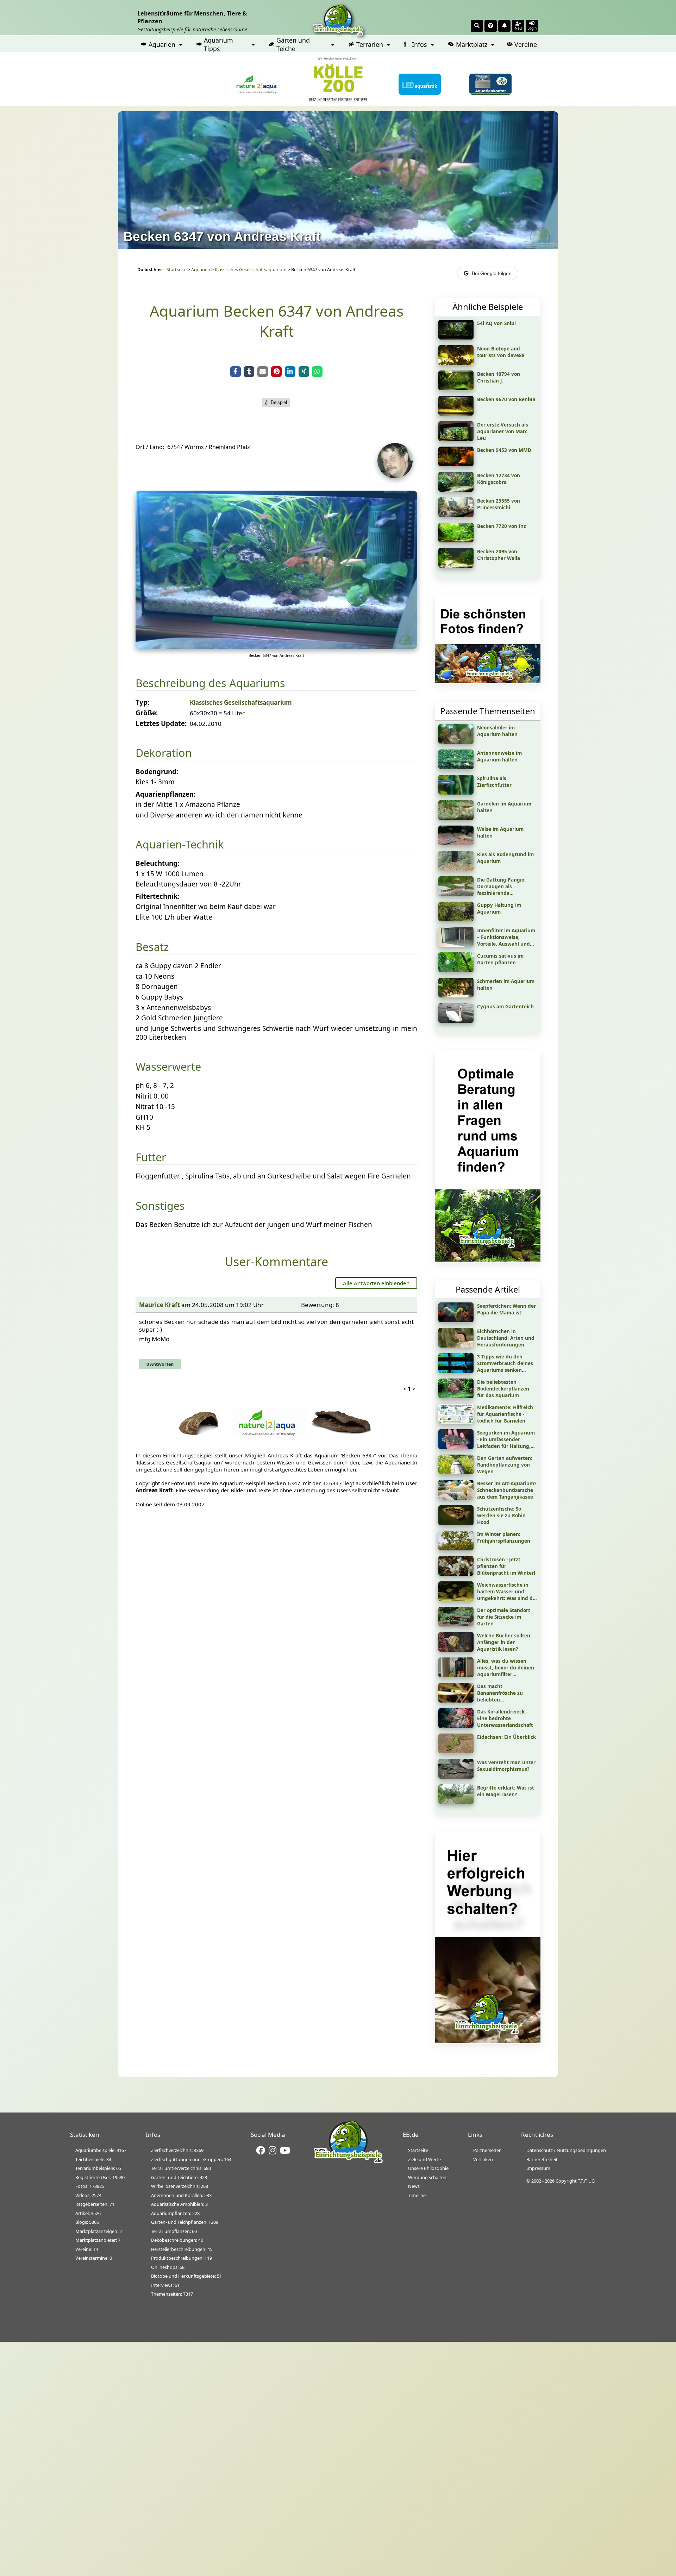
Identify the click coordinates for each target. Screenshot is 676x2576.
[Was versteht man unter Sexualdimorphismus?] (456, 1776)
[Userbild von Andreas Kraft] (397, 476)
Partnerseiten (487, 2150)
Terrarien (370, 44)
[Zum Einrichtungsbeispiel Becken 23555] (456, 515)
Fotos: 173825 (90, 2186)
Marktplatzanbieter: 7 (98, 2240)
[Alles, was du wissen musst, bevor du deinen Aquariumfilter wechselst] (456, 1675)
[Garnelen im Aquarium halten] (456, 817)
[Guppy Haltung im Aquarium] (456, 919)
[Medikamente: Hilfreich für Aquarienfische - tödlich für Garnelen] (456, 1421)
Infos (420, 44)
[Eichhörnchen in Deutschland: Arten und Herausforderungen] (456, 1345)
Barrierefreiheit (542, 2159)
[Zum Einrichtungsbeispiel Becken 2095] (456, 565)
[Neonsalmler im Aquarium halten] (456, 741)
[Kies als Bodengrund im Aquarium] (456, 868)
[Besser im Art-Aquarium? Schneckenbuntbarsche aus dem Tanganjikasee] (456, 1497)
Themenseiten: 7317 (172, 2294)
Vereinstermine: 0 (94, 2258)
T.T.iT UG (586, 2181)
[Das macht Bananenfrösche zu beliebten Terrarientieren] (456, 1700)
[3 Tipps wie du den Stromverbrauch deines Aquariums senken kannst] (456, 1370)
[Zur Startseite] (348, 2162)
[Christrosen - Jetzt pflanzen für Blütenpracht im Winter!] (456, 1573)
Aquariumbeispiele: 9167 (101, 2150)
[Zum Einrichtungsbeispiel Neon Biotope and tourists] (456, 362)
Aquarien (162, 44)
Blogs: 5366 (87, 2222)
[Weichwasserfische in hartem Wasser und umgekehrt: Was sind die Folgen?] (456, 1599)
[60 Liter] (276, 647)
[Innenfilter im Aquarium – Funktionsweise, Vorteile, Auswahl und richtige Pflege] (456, 944)
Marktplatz (472, 44)
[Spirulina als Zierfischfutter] (456, 792)
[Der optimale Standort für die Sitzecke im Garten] (456, 1624)
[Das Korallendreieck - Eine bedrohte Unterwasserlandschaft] (456, 1725)
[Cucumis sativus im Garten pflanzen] (456, 970)
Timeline (417, 2195)
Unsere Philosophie (428, 2168)
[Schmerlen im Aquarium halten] (456, 995)
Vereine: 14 (87, 2249)
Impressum (538, 2168)
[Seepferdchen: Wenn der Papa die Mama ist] (456, 1320)
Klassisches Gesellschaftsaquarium (251, 270)
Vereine (526, 44)
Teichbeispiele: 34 (93, 2159)
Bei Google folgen (492, 273)
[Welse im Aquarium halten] (456, 843)
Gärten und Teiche (293, 44)
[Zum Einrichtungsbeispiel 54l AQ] (456, 337)
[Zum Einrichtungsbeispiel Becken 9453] (456, 464)
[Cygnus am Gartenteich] (456, 1020)
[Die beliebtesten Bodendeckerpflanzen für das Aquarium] (456, 1396)
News (414, 2186)
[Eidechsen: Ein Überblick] (456, 1751)
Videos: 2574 (88, 2195)
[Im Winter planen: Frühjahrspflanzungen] (456, 1548)
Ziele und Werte (424, 2159)
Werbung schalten (427, 2177)
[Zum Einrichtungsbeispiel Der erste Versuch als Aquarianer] (456, 438)
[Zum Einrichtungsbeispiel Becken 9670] (456, 413)
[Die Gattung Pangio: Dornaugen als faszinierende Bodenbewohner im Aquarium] (456, 894)
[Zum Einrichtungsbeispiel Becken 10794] (456, 388)
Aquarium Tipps (218, 44)
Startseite (177, 270)
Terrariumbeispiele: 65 (98, 2168)
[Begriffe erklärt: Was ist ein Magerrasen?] (456, 1802)
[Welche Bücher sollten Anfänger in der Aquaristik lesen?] (456, 1649)
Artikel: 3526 (88, 2213)
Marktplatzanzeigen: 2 (99, 2231)
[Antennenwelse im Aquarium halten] (456, 767)
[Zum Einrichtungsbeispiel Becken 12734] (456, 489)
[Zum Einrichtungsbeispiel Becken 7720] (456, 540)
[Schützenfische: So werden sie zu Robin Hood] (456, 1523)
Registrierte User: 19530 (100, 2177)
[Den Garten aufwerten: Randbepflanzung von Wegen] (456, 1472)
